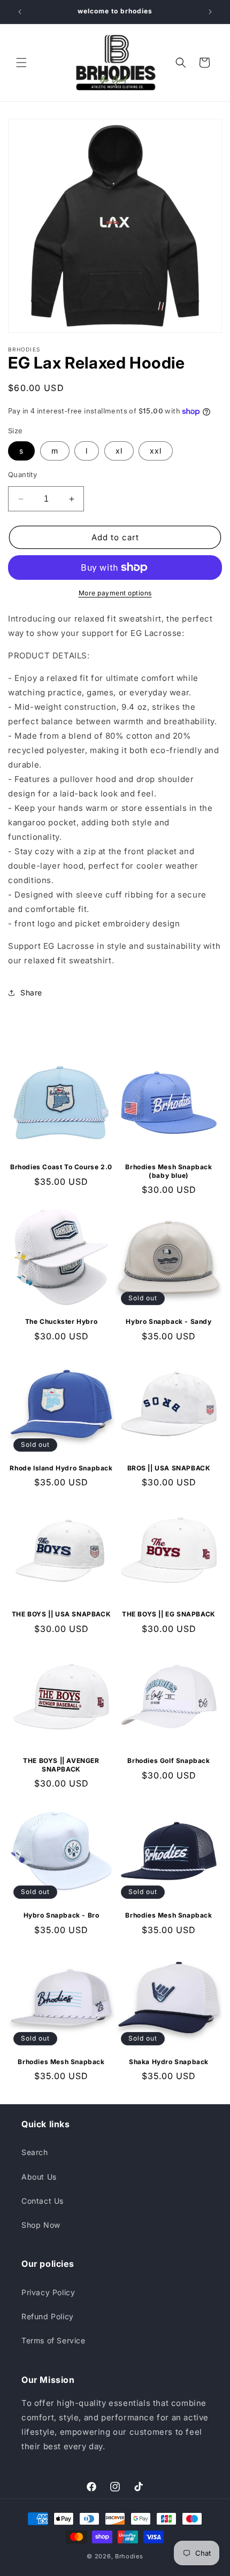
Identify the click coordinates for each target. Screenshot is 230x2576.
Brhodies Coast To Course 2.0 (61, 1167)
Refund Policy (48, 2316)
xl (119, 451)
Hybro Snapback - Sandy (168, 1321)
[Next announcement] (210, 12)
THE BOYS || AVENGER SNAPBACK (61, 1765)
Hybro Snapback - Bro (62, 1915)
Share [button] (31, 992)
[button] (21, 63)
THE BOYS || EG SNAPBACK (169, 1614)
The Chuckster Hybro (61, 1321)
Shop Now (41, 2225)
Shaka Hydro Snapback (169, 2062)
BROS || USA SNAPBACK (169, 1468)
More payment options (115, 593)
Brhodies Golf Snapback (168, 1761)
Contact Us (43, 2201)
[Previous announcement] (20, 12)
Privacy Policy (48, 2292)
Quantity (22, 474)
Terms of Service (53, 2340)
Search (35, 2152)
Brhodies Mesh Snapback (168, 1915)
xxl (156, 451)
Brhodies (129, 2556)
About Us (39, 2177)
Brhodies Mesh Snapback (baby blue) (168, 1171)
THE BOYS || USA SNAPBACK (61, 1614)
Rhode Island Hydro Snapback (61, 1468)
